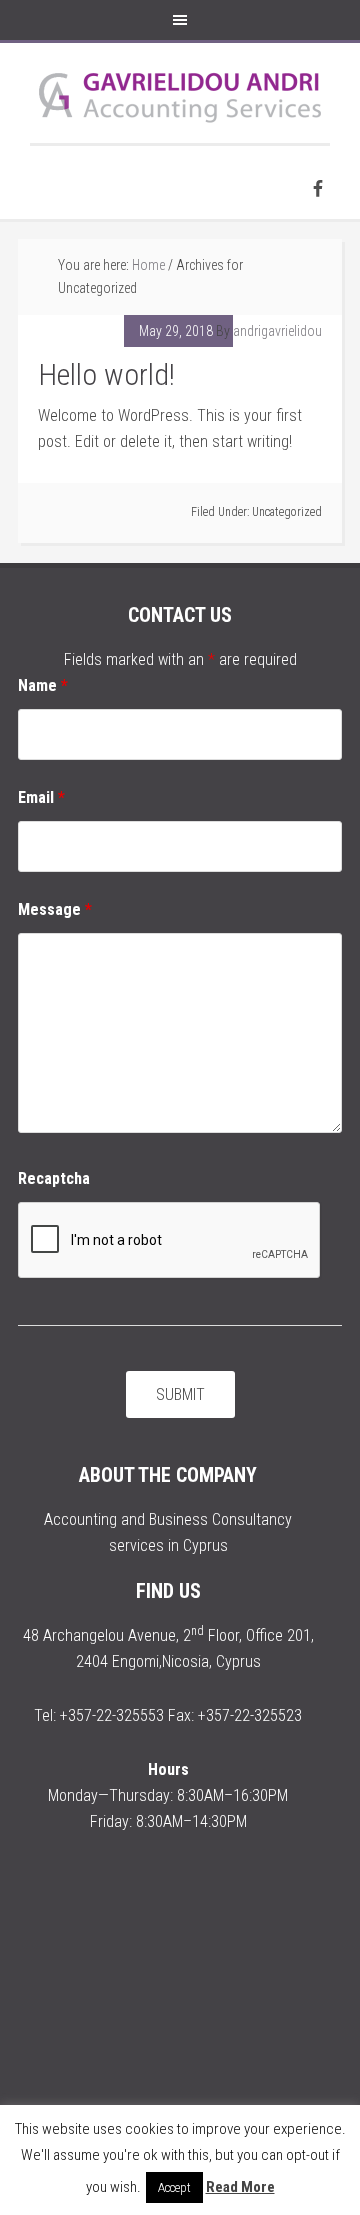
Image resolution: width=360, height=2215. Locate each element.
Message (55, 909)
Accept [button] (174, 2187)
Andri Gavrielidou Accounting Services (180, 93)
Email (41, 797)
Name (43, 685)
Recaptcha (54, 1178)
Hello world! (106, 374)
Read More (240, 2187)
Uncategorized (287, 512)
